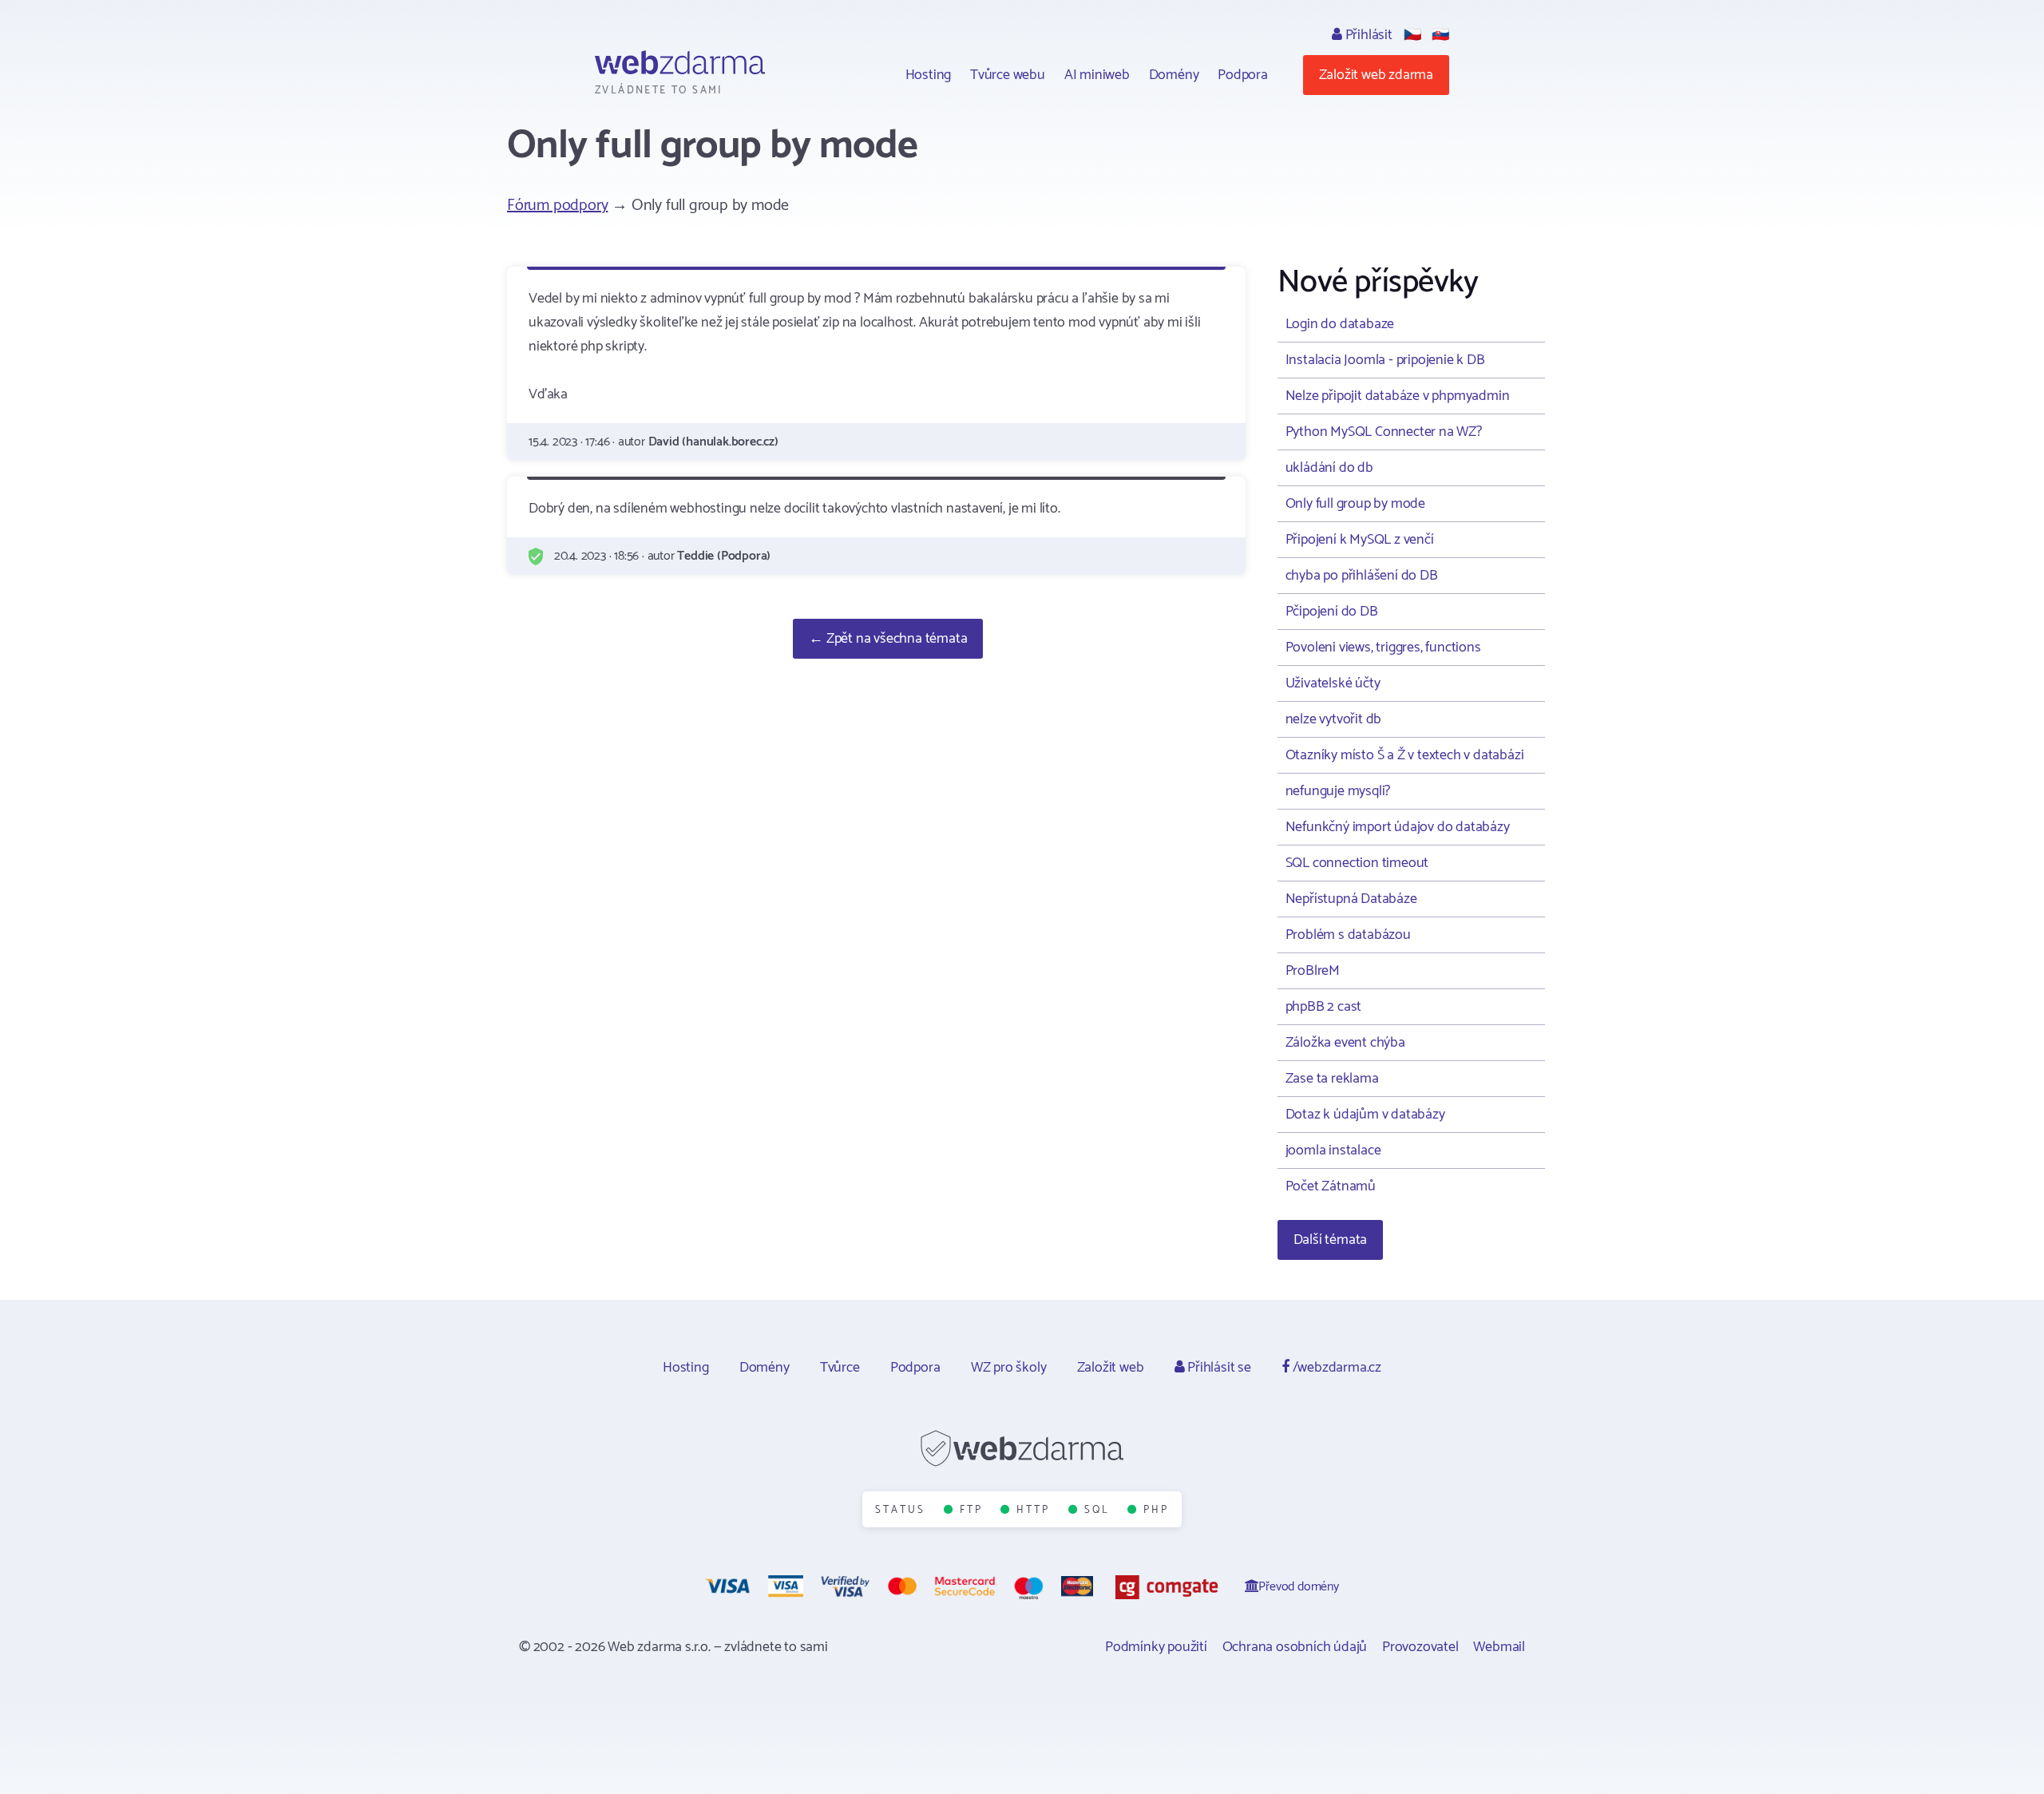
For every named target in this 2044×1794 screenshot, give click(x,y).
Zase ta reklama (1332, 1079)
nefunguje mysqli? (1338, 791)
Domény (1174, 75)
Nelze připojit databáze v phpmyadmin (1398, 396)
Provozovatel (1420, 1647)
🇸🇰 (1440, 35)
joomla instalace (1333, 1150)
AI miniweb (1097, 75)
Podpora (1243, 75)
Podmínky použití (1156, 1647)
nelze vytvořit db (1334, 719)
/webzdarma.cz (1335, 1368)
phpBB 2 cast (1324, 1007)
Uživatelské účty (1333, 683)
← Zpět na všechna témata (888, 639)
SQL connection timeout (1357, 863)
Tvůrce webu (1008, 75)
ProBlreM (1313, 971)
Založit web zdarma (1376, 75)
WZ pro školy (1009, 1368)
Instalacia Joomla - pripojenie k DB (1385, 360)
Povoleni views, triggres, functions (1383, 648)
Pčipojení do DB (1332, 612)
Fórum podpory (557, 206)
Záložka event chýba (1345, 1043)
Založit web (1111, 1368)
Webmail (1499, 1647)
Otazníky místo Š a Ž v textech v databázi (1405, 755)
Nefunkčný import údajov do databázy (1398, 827)
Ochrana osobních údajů (1295, 1647)
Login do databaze (1340, 324)
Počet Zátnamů (1331, 1186)
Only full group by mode (1355, 504)
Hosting (929, 75)
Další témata (1331, 1240)
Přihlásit (1367, 35)
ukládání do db (1329, 468)
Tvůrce (840, 1368)
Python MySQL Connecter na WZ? (1384, 432)
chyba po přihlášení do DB (1362, 576)
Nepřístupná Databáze (1351, 899)
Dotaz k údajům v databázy (1365, 1115)
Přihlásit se (1217, 1368)
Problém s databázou (1348, 935)
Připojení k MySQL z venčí (1360, 540)
